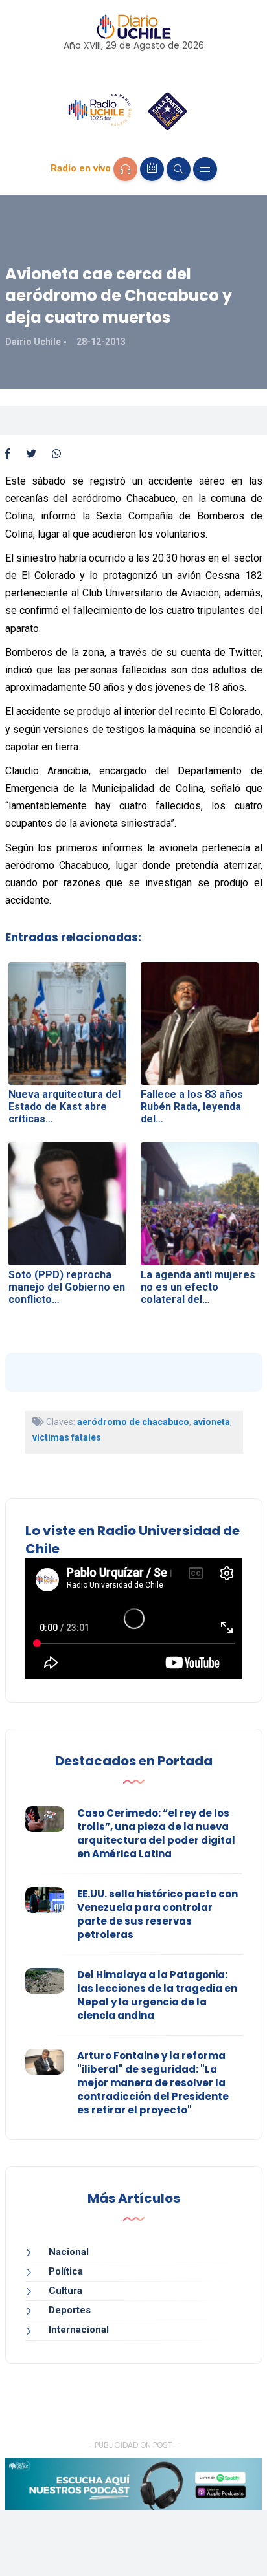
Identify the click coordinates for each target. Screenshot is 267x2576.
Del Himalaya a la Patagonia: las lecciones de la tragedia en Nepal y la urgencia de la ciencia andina (157, 1995)
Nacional (69, 2252)
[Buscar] (179, 169)
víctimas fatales (67, 1437)
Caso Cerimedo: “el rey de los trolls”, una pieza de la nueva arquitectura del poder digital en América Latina (156, 1833)
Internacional (79, 2330)
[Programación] (152, 169)
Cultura (65, 2291)
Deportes (70, 2310)
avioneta (212, 1422)
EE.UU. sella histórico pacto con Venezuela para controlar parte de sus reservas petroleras (157, 1914)
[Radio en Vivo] (125, 169)
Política (66, 2271)
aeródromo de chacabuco (133, 1422)
